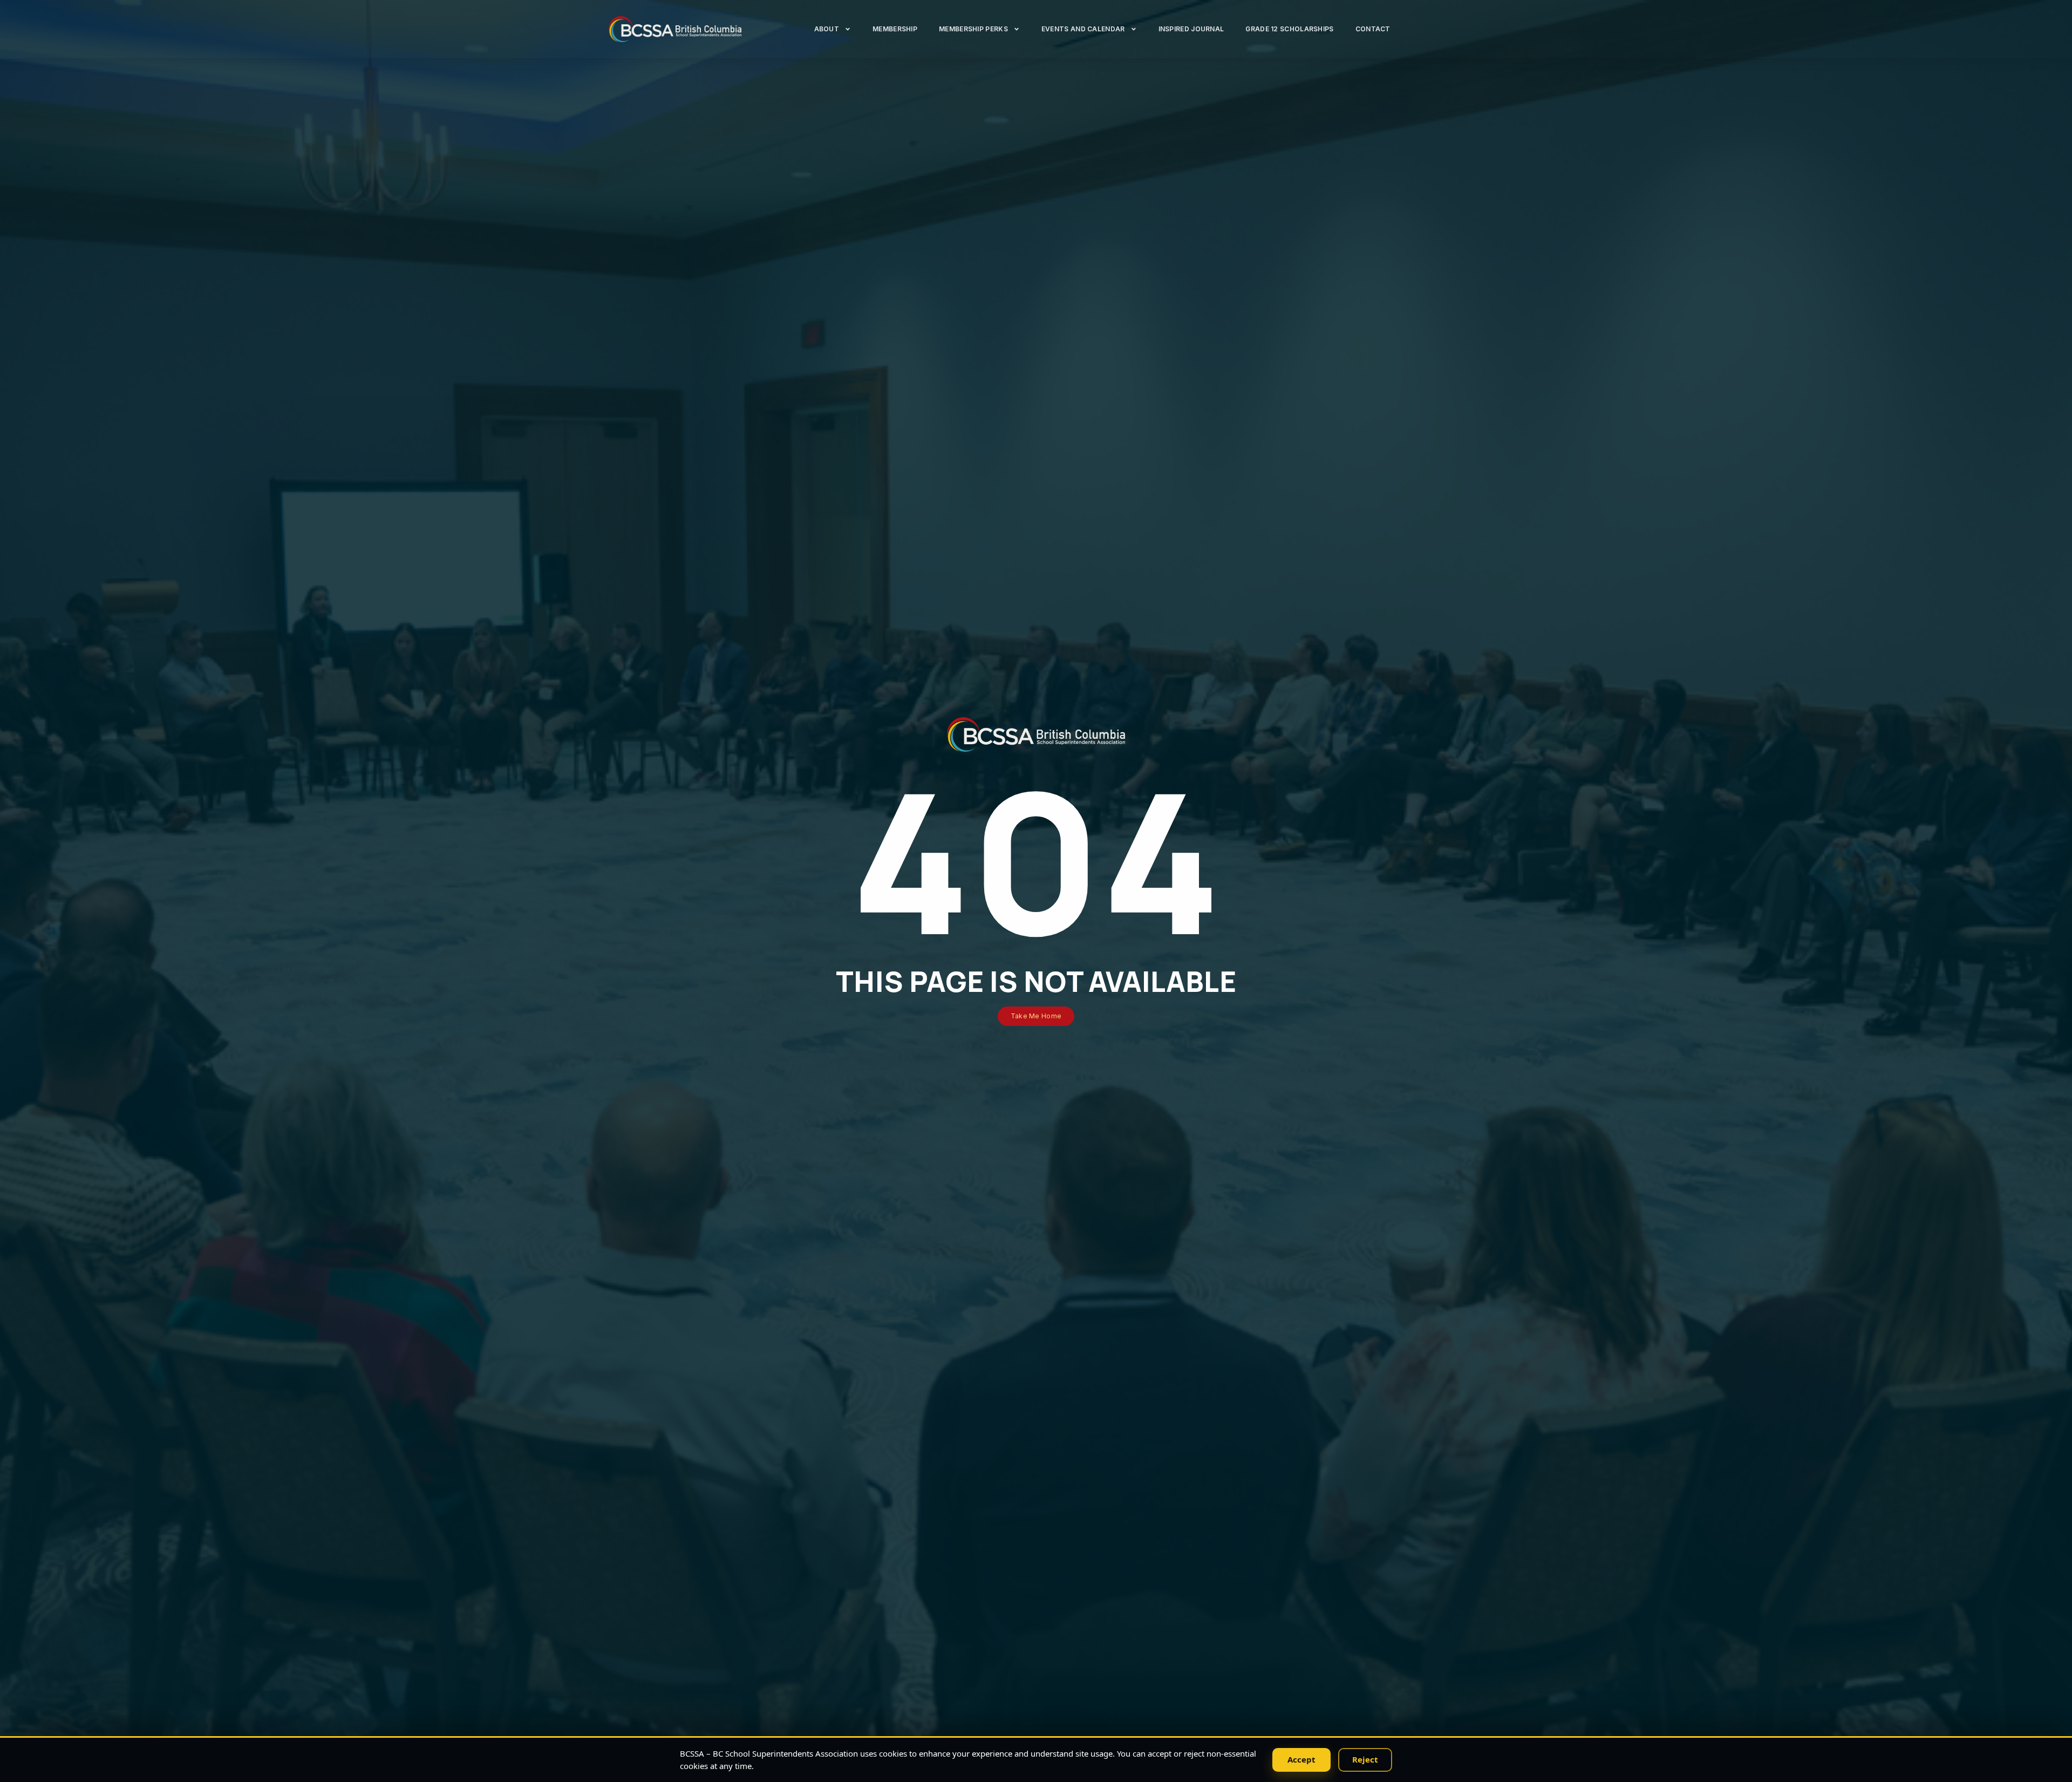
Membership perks (973, 29)
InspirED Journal (1191, 29)
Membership (895, 29)
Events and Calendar (1083, 29)
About (827, 29)
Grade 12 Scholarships (1289, 29)
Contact (1373, 29)
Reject (1365, 1759)
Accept (1301, 1759)
